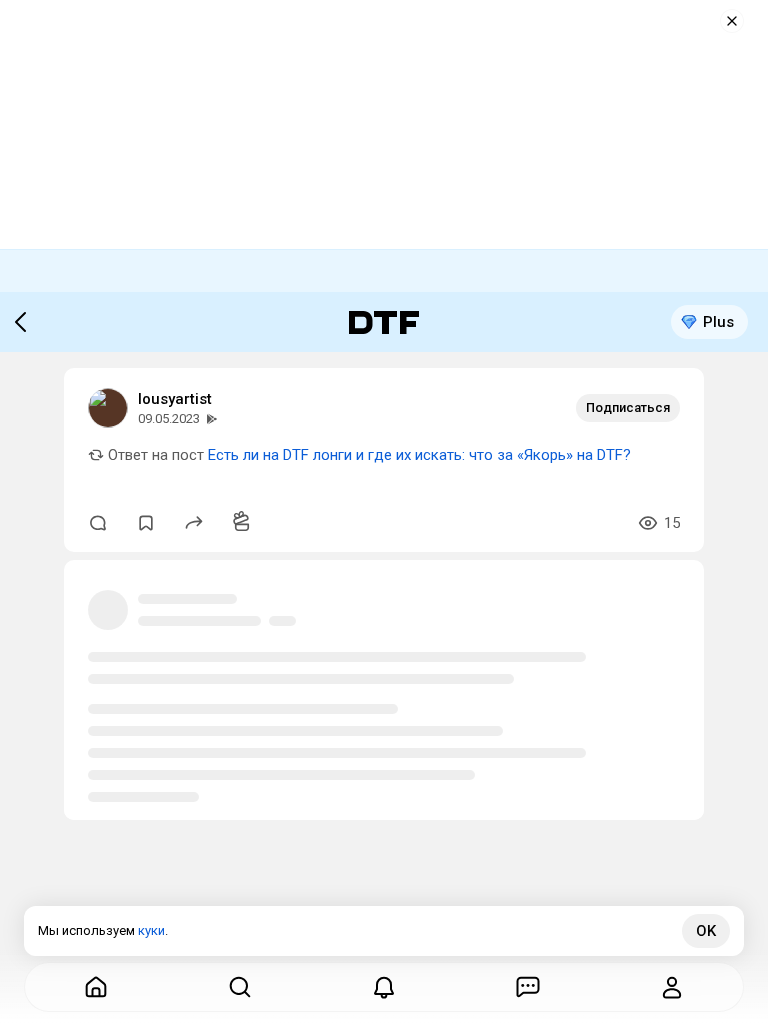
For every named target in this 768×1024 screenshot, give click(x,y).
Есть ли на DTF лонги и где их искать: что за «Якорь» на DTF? (419, 455)
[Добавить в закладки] (146, 523)
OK (706, 931)
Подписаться (628, 407)
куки (151, 930)
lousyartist (175, 399)
